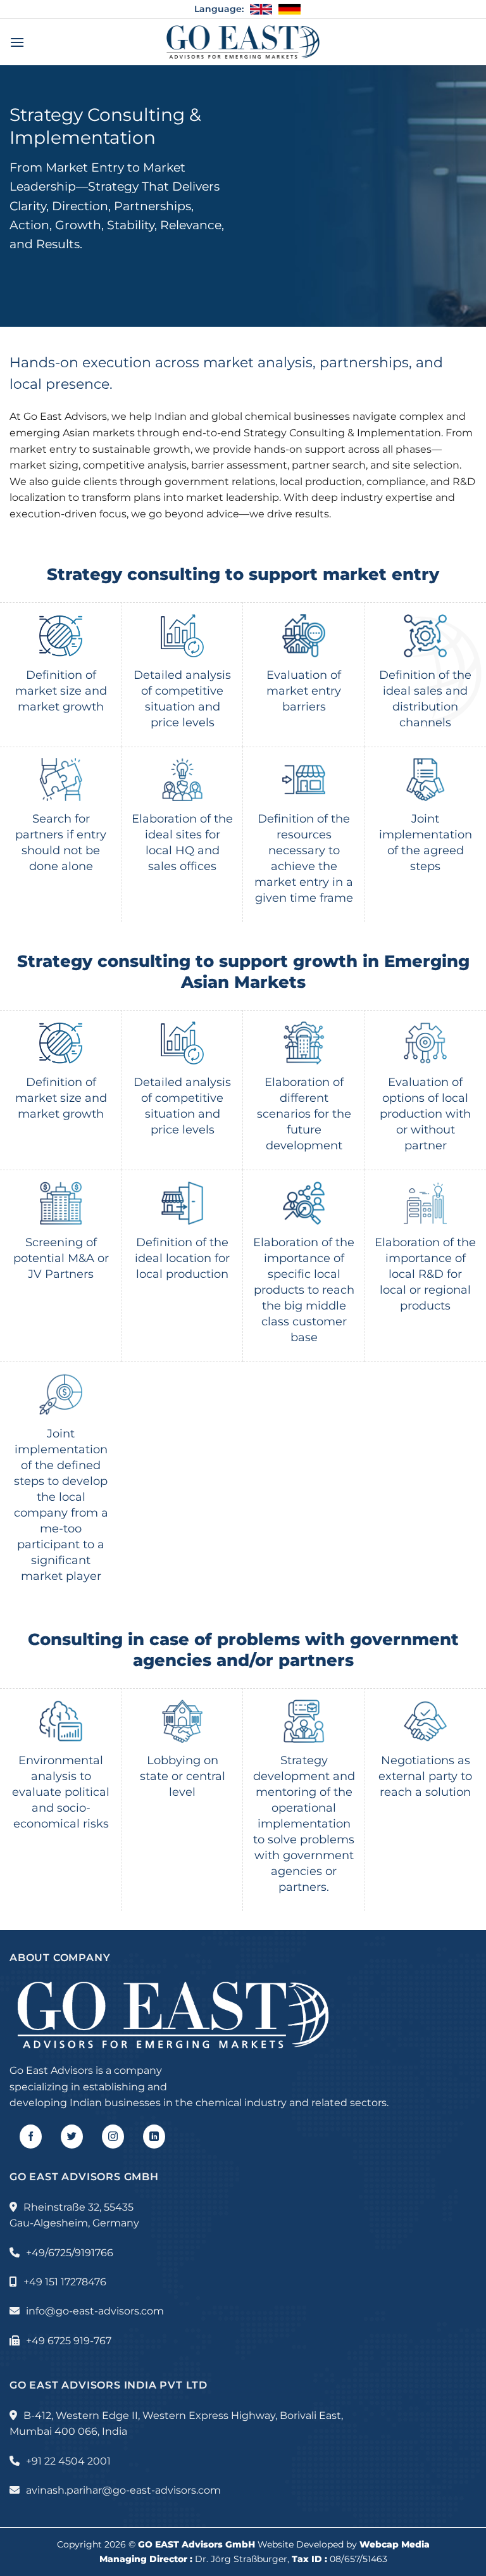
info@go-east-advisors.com (95, 2311)
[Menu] (17, 42)
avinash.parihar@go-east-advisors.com (123, 2490)
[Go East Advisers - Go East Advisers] (243, 42)
